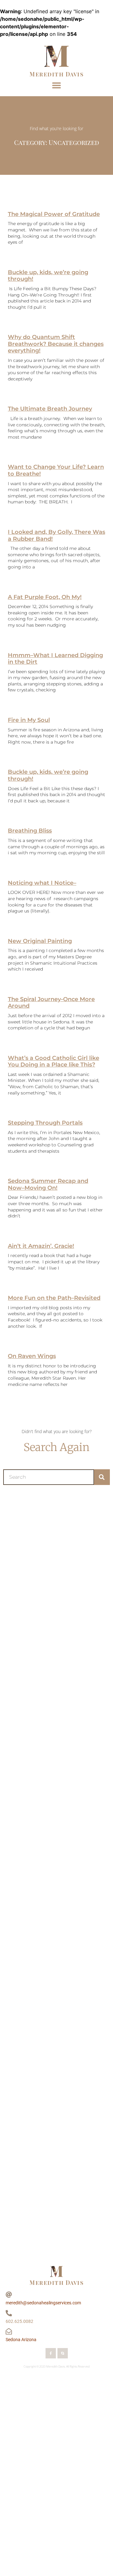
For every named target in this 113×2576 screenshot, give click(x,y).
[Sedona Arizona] (9, 2331)
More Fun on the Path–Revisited (54, 1298)
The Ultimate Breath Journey (50, 409)
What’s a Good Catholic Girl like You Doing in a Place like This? (54, 1061)
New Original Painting (40, 941)
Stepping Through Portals (45, 1123)
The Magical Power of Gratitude (54, 214)
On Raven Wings (32, 1356)
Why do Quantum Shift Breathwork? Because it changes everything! (56, 344)
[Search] (102, 1477)
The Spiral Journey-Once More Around (51, 1003)
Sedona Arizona (21, 2340)
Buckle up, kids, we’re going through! (48, 276)
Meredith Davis (56, 74)
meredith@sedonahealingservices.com (43, 2303)
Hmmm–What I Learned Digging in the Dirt (55, 659)
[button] (57, 85)
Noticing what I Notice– (42, 883)
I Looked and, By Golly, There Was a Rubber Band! (56, 535)
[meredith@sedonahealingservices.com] (9, 2295)
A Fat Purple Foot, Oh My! (45, 597)
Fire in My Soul (29, 720)
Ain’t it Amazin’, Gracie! (41, 1246)
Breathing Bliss (30, 831)
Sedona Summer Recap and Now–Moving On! (48, 1184)
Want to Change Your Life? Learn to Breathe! (56, 470)
